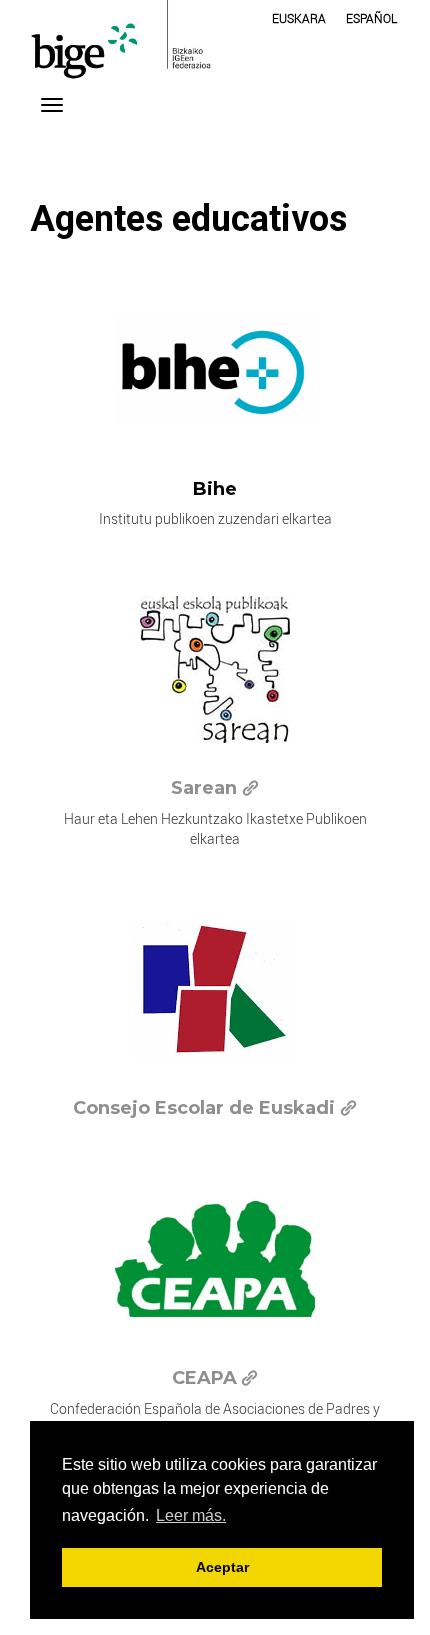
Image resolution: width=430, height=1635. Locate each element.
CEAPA (204, 1378)
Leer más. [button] (191, 1515)
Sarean (204, 788)
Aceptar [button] (222, 1567)
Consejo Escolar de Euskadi (204, 1108)
